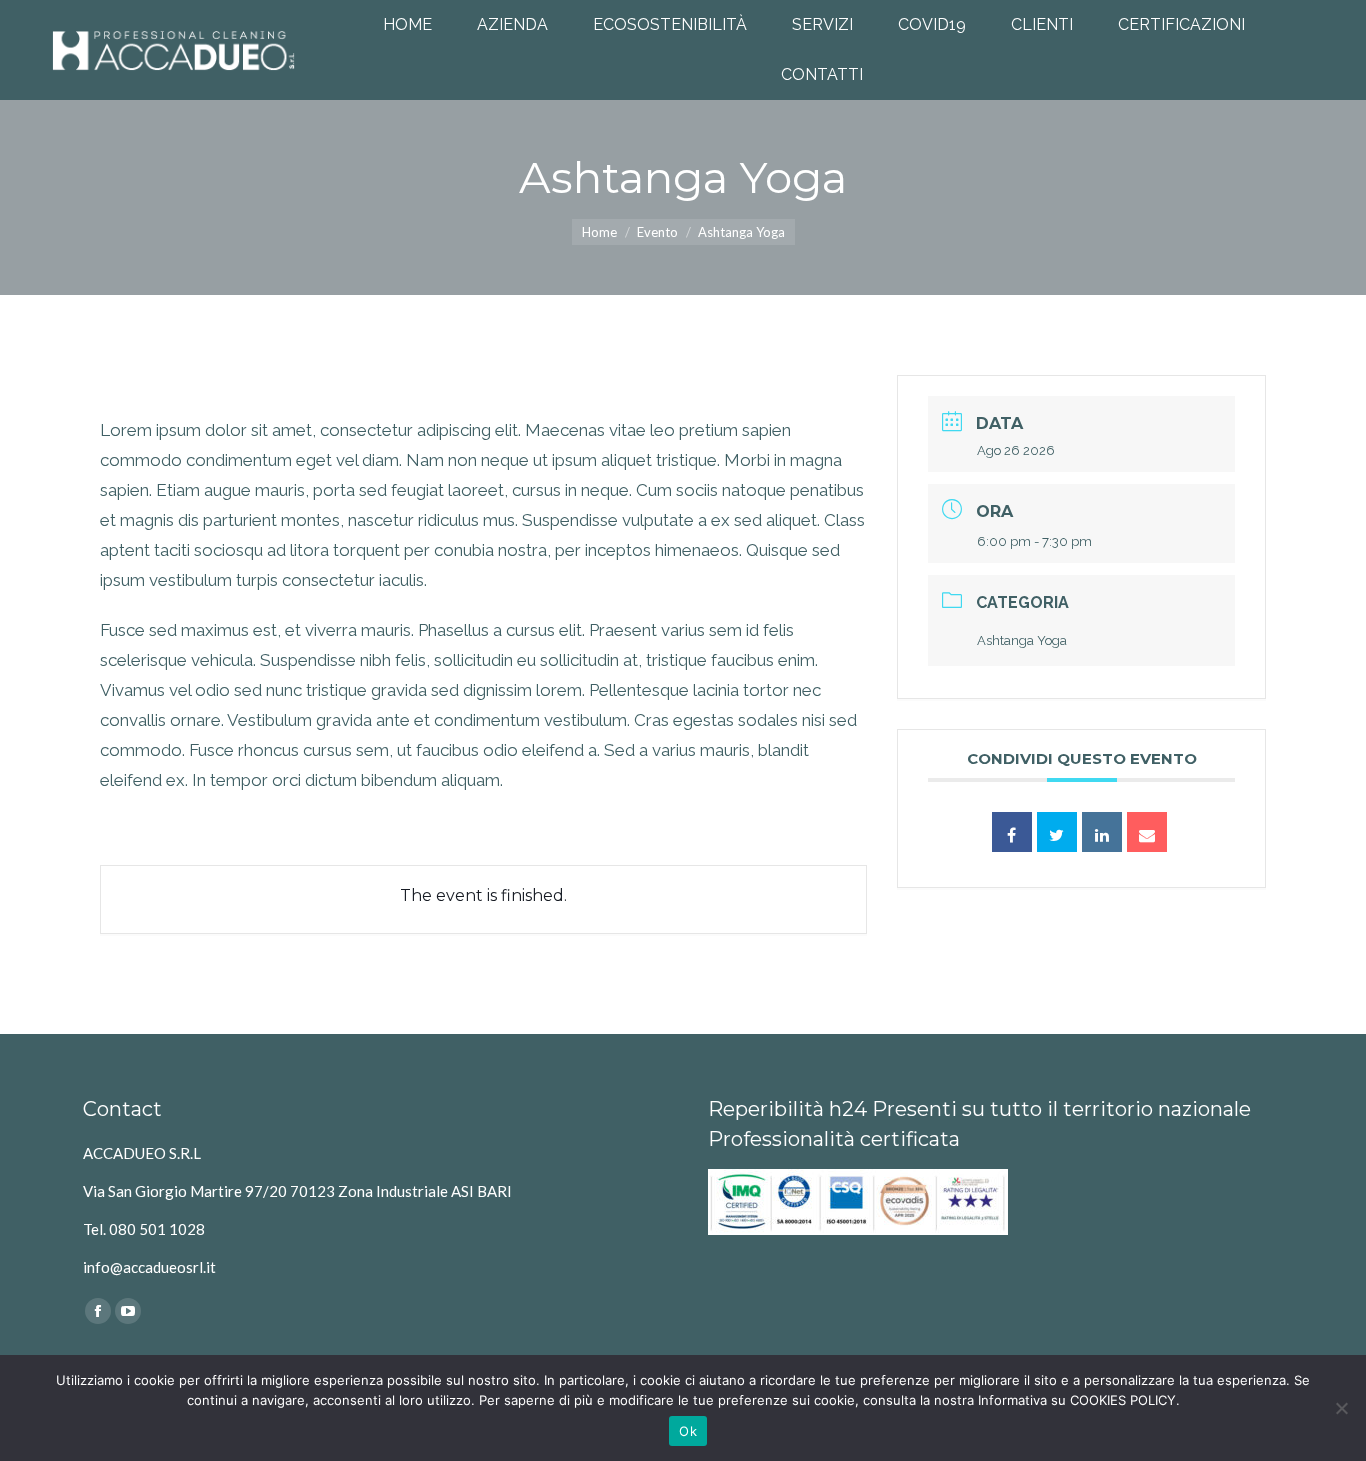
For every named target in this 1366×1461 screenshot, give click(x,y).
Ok (688, 1431)
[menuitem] (407, 25)
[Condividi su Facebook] (1012, 832)
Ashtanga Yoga (1022, 640)
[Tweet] (1057, 832)
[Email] (1147, 832)
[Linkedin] (1102, 832)
